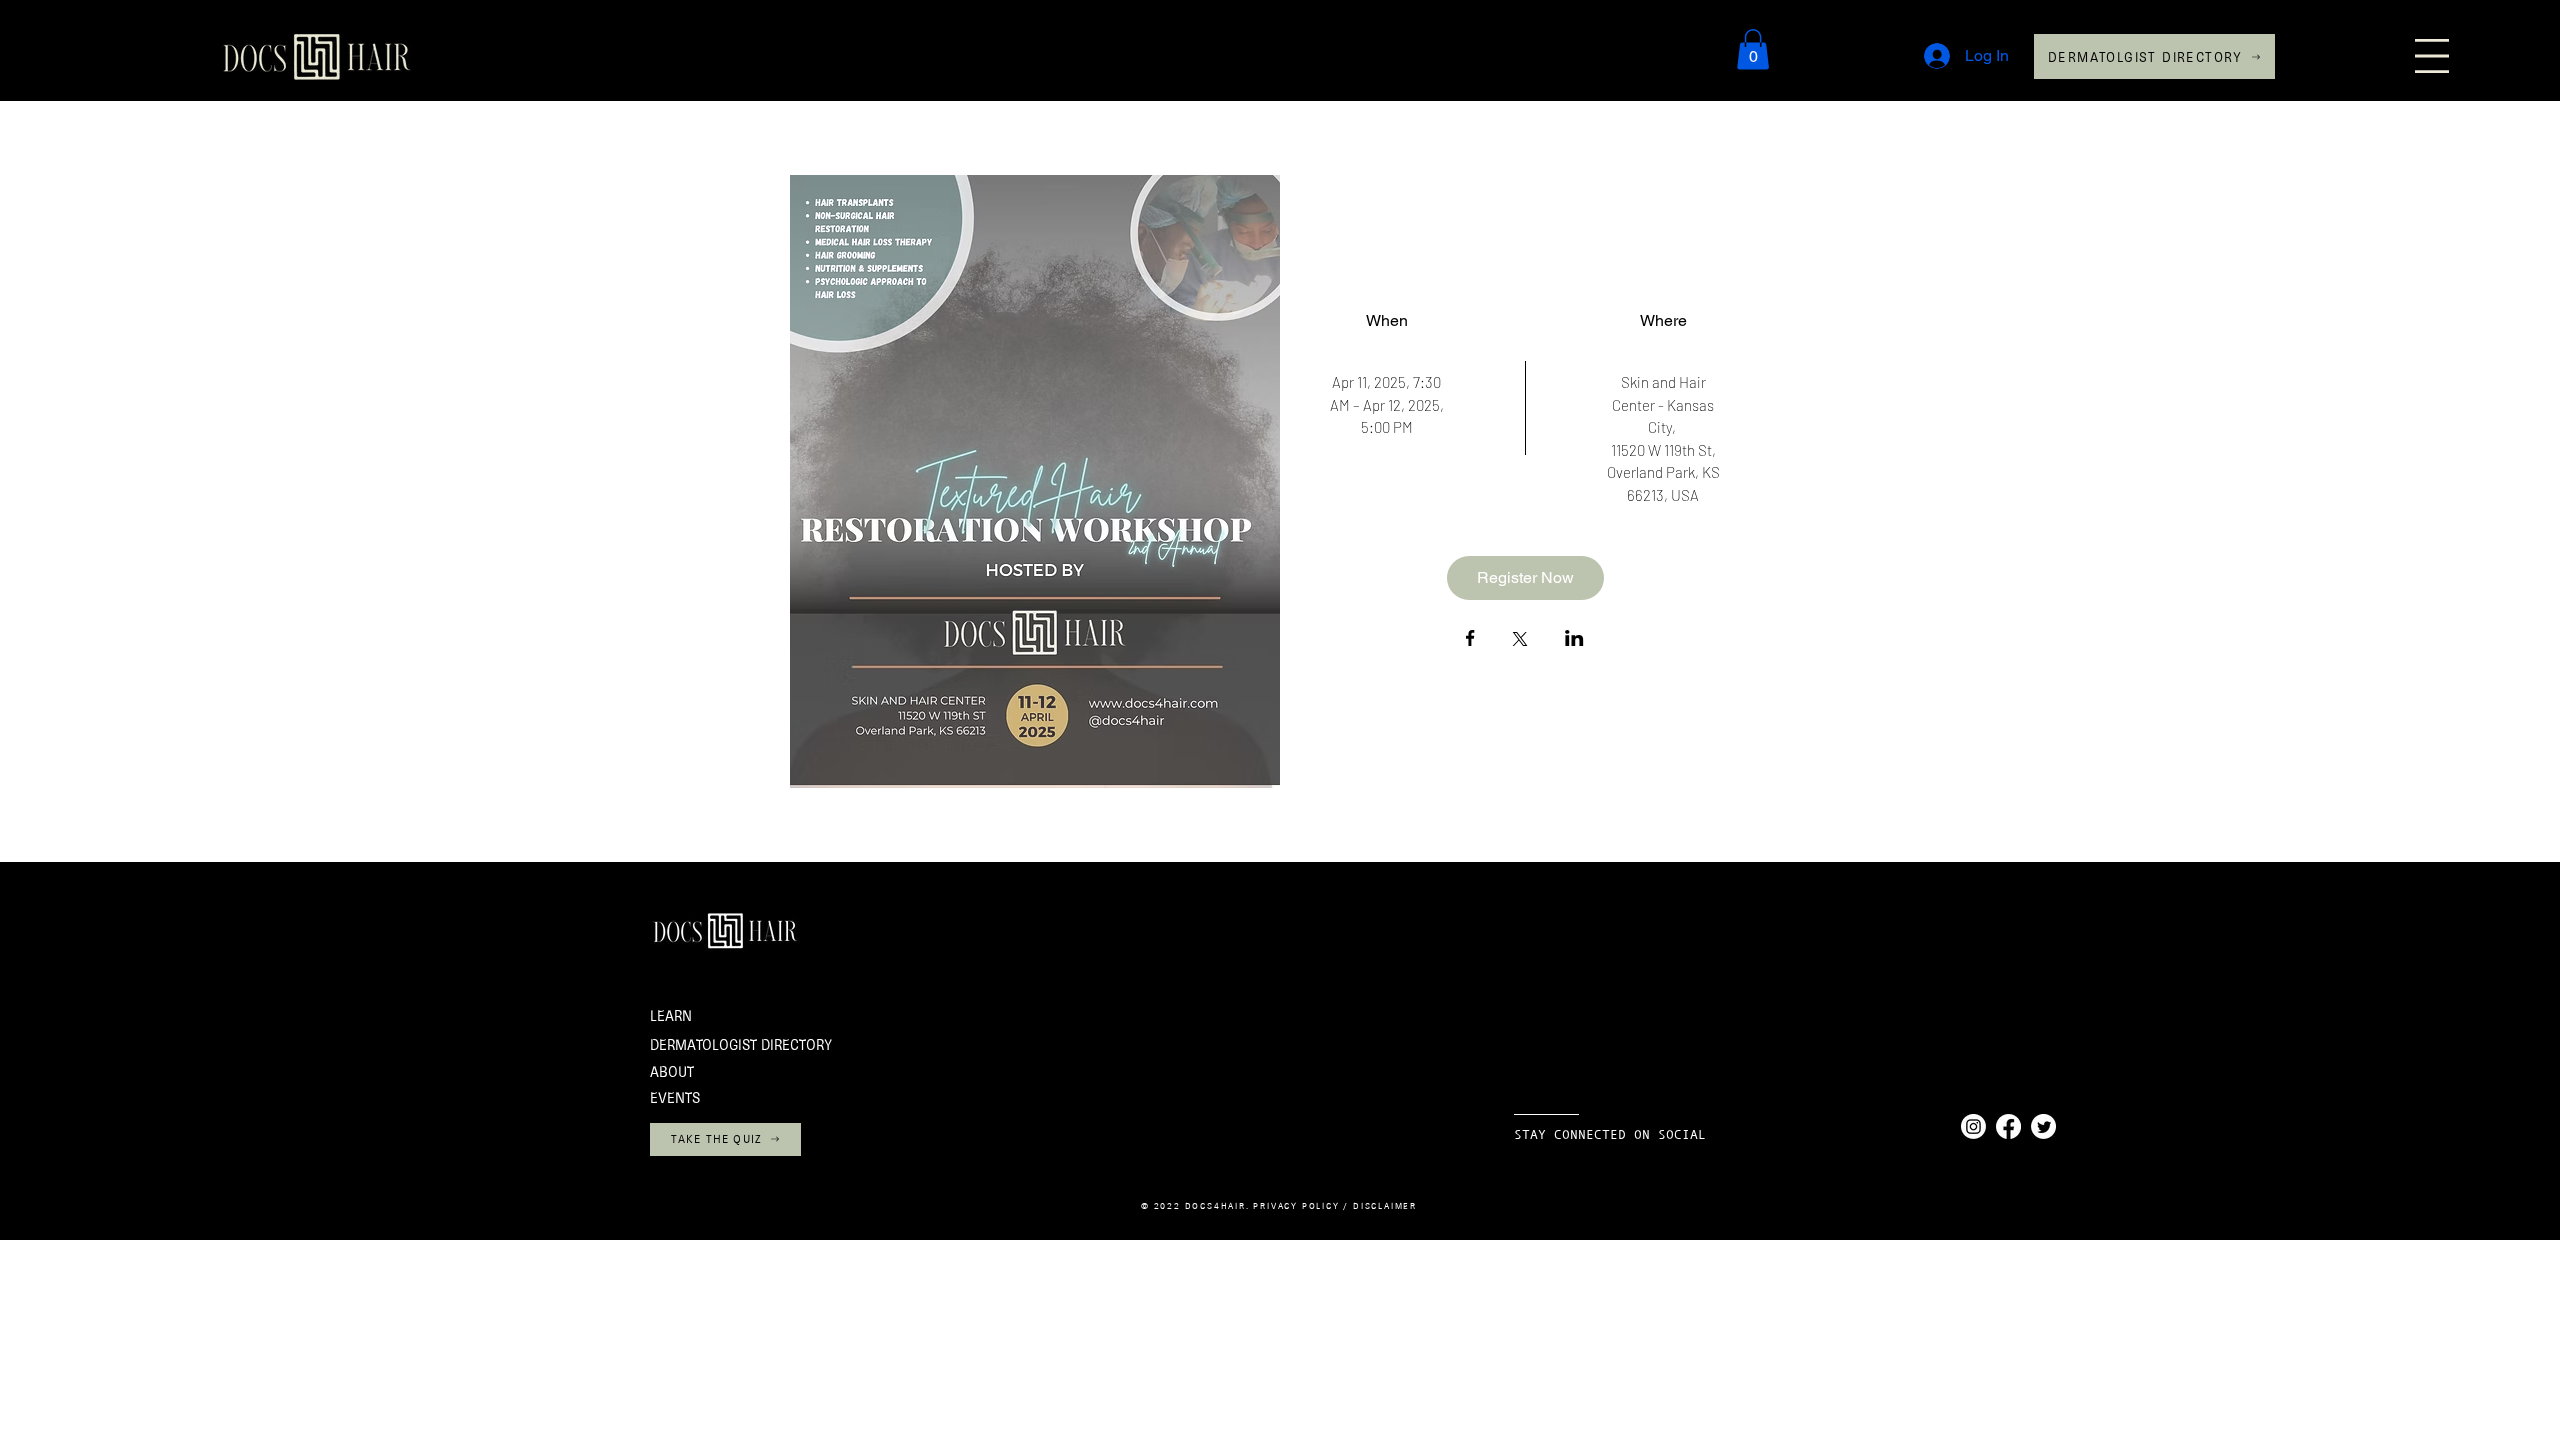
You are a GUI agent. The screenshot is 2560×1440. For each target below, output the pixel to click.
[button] (2432, 56)
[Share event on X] (1520, 641)
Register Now (1525, 577)
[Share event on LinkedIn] (1574, 640)
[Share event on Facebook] (1470, 640)
